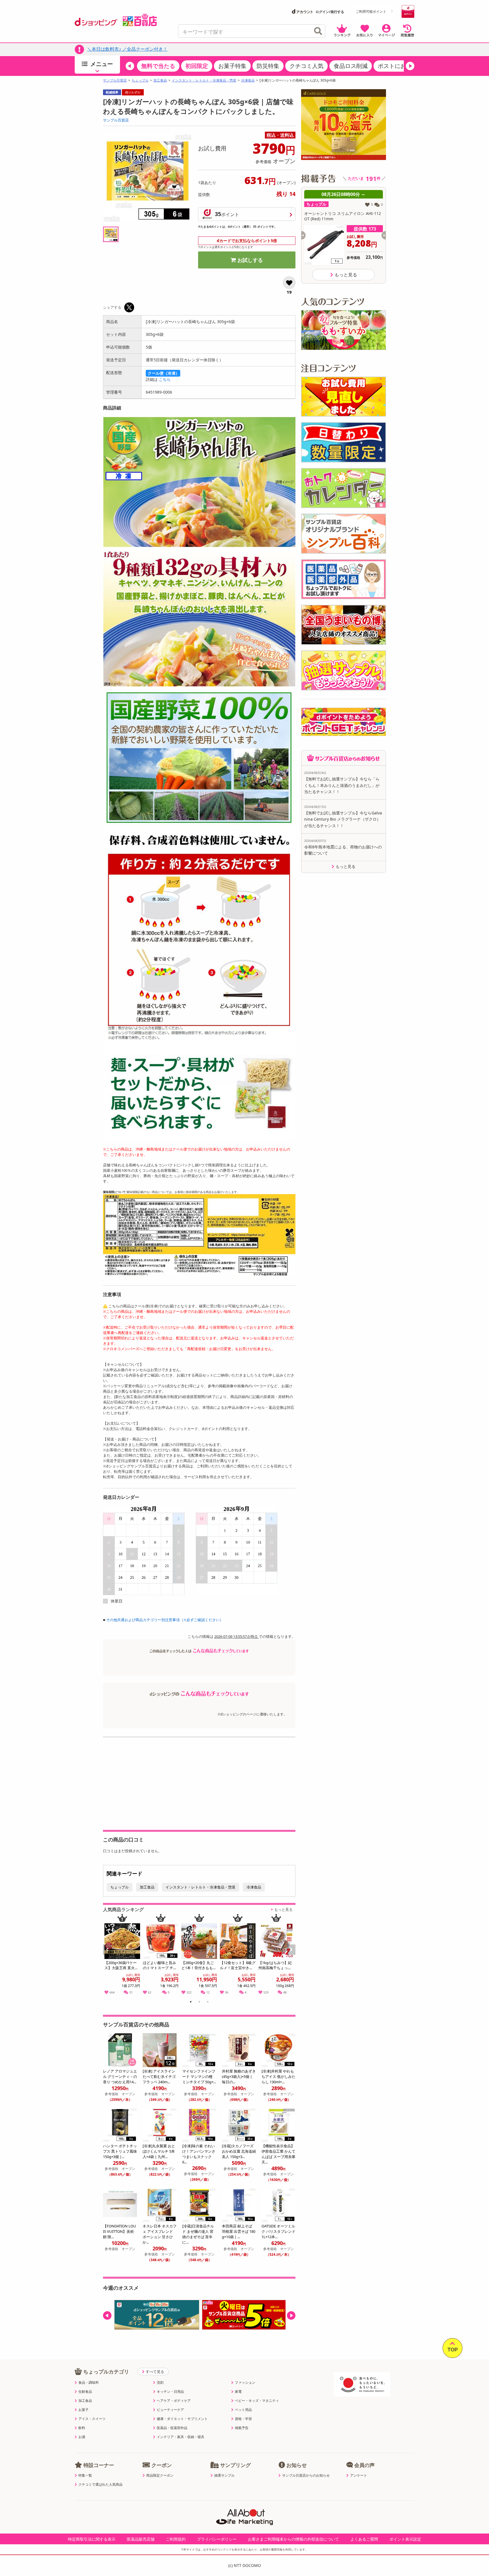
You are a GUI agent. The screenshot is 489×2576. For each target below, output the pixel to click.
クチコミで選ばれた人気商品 (100, 2485)
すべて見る (155, 2372)
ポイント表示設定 (405, 2539)
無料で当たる (158, 66)
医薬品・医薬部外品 (172, 2428)
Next (292, 1956)
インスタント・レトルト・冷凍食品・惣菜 (204, 80)
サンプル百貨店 (115, 80)
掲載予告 (242, 2428)
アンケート (359, 2475)
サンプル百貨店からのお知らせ (306, 2475)
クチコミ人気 (306, 66)
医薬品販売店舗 (141, 2539)
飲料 (82, 2428)
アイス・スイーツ (92, 2419)
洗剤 (160, 2383)
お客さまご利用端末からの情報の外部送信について (293, 2539)
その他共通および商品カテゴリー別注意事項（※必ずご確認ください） (165, 1620)
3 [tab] (208, 2003)
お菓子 (83, 2410)
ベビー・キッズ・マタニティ (257, 2401)
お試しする (250, 260)
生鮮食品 (85, 2392)
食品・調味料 (89, 2383)
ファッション (245, 2383)
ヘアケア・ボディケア (174, 2401)
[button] (130, 66)
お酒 (82, 2437)
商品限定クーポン (160, 2475)
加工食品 (160, 80)
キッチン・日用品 (170, 2392)
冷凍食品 (248, 80)
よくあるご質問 (364, 2539)
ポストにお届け (398, 66)
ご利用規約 (176, 2539)
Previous (110, 1956)
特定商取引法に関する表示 (92, 2539)
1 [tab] (191, 2003)
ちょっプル (140, 80)
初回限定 (197, 66)
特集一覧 (85, 2475)
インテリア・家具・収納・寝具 (181, 2437)
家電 (238, 2392)
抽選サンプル (224, 2475)
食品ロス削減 (351, 66)
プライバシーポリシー (217, 2539)
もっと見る (283, 1909)
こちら (165, 379)
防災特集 (268, 66)
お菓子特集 (232, 66)
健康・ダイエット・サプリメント (182, 2419)
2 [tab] (199, 2003)
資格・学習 (243, 2419)
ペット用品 (243, 2410)
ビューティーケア (170, 2410)
